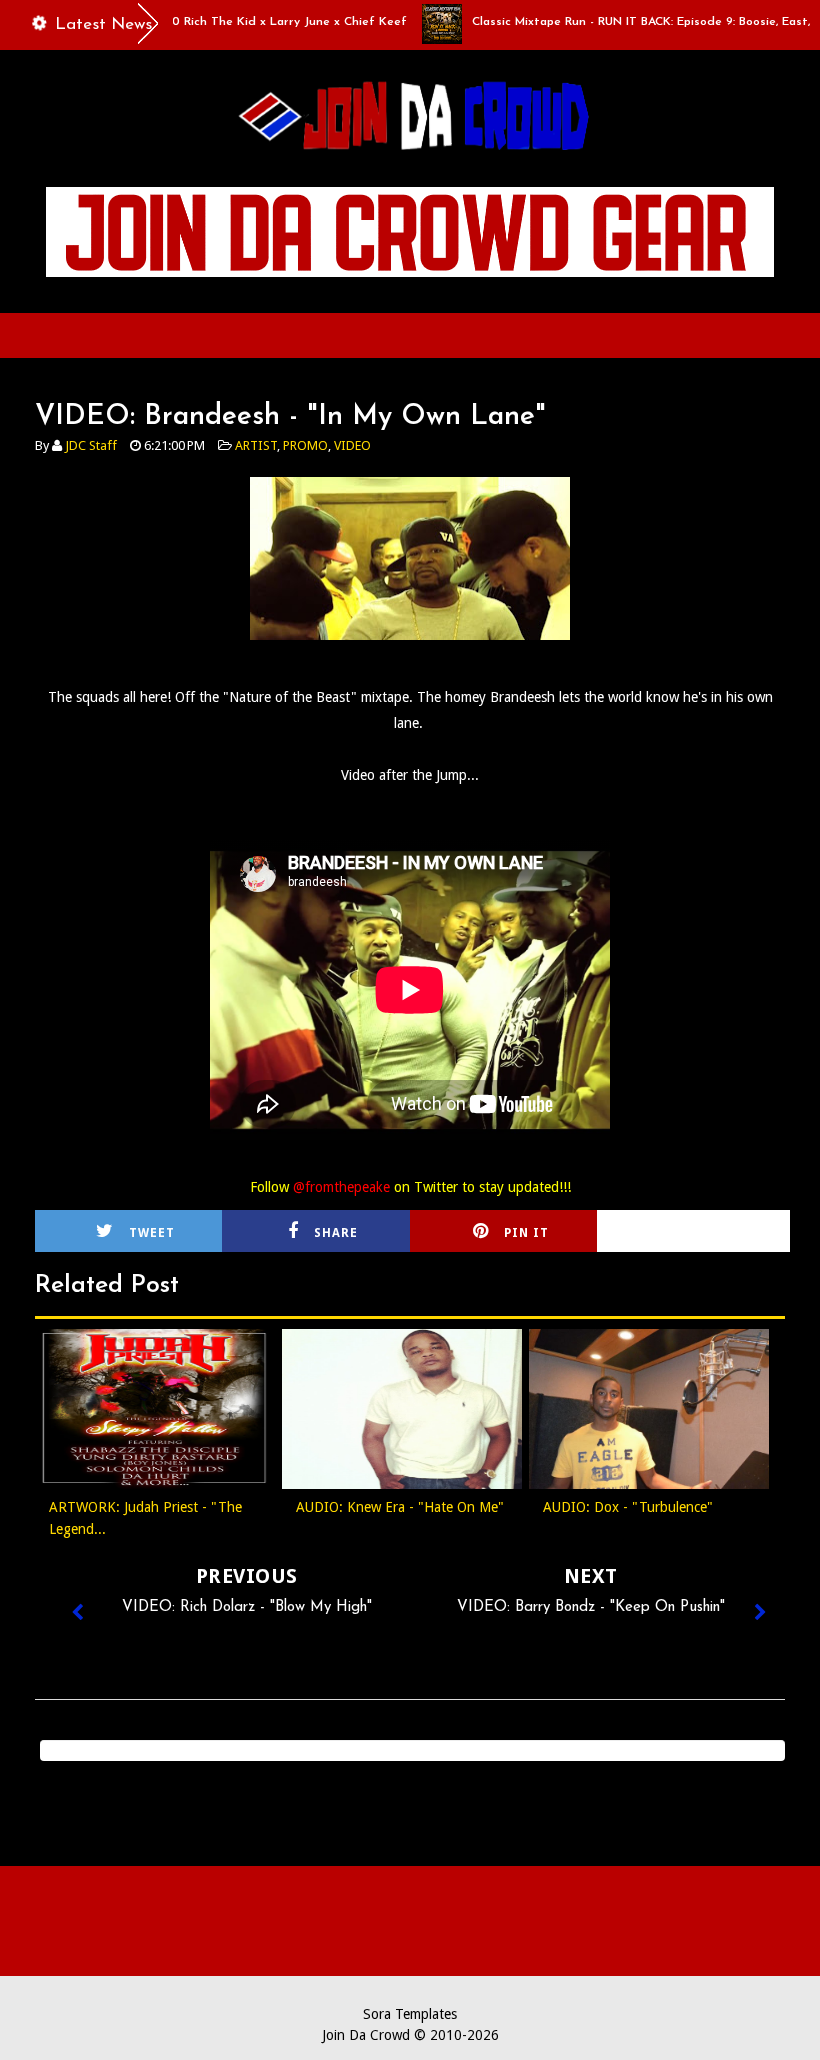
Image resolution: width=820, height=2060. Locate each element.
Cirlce (718, 1233)
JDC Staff (91, 445)
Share (336, 1233)
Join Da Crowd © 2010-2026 (410, 2035)
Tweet (152, 1233)
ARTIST (256, 445)
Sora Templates (410, 2014)
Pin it (526, 1233)
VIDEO (352, 445)
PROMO (305, 445)
